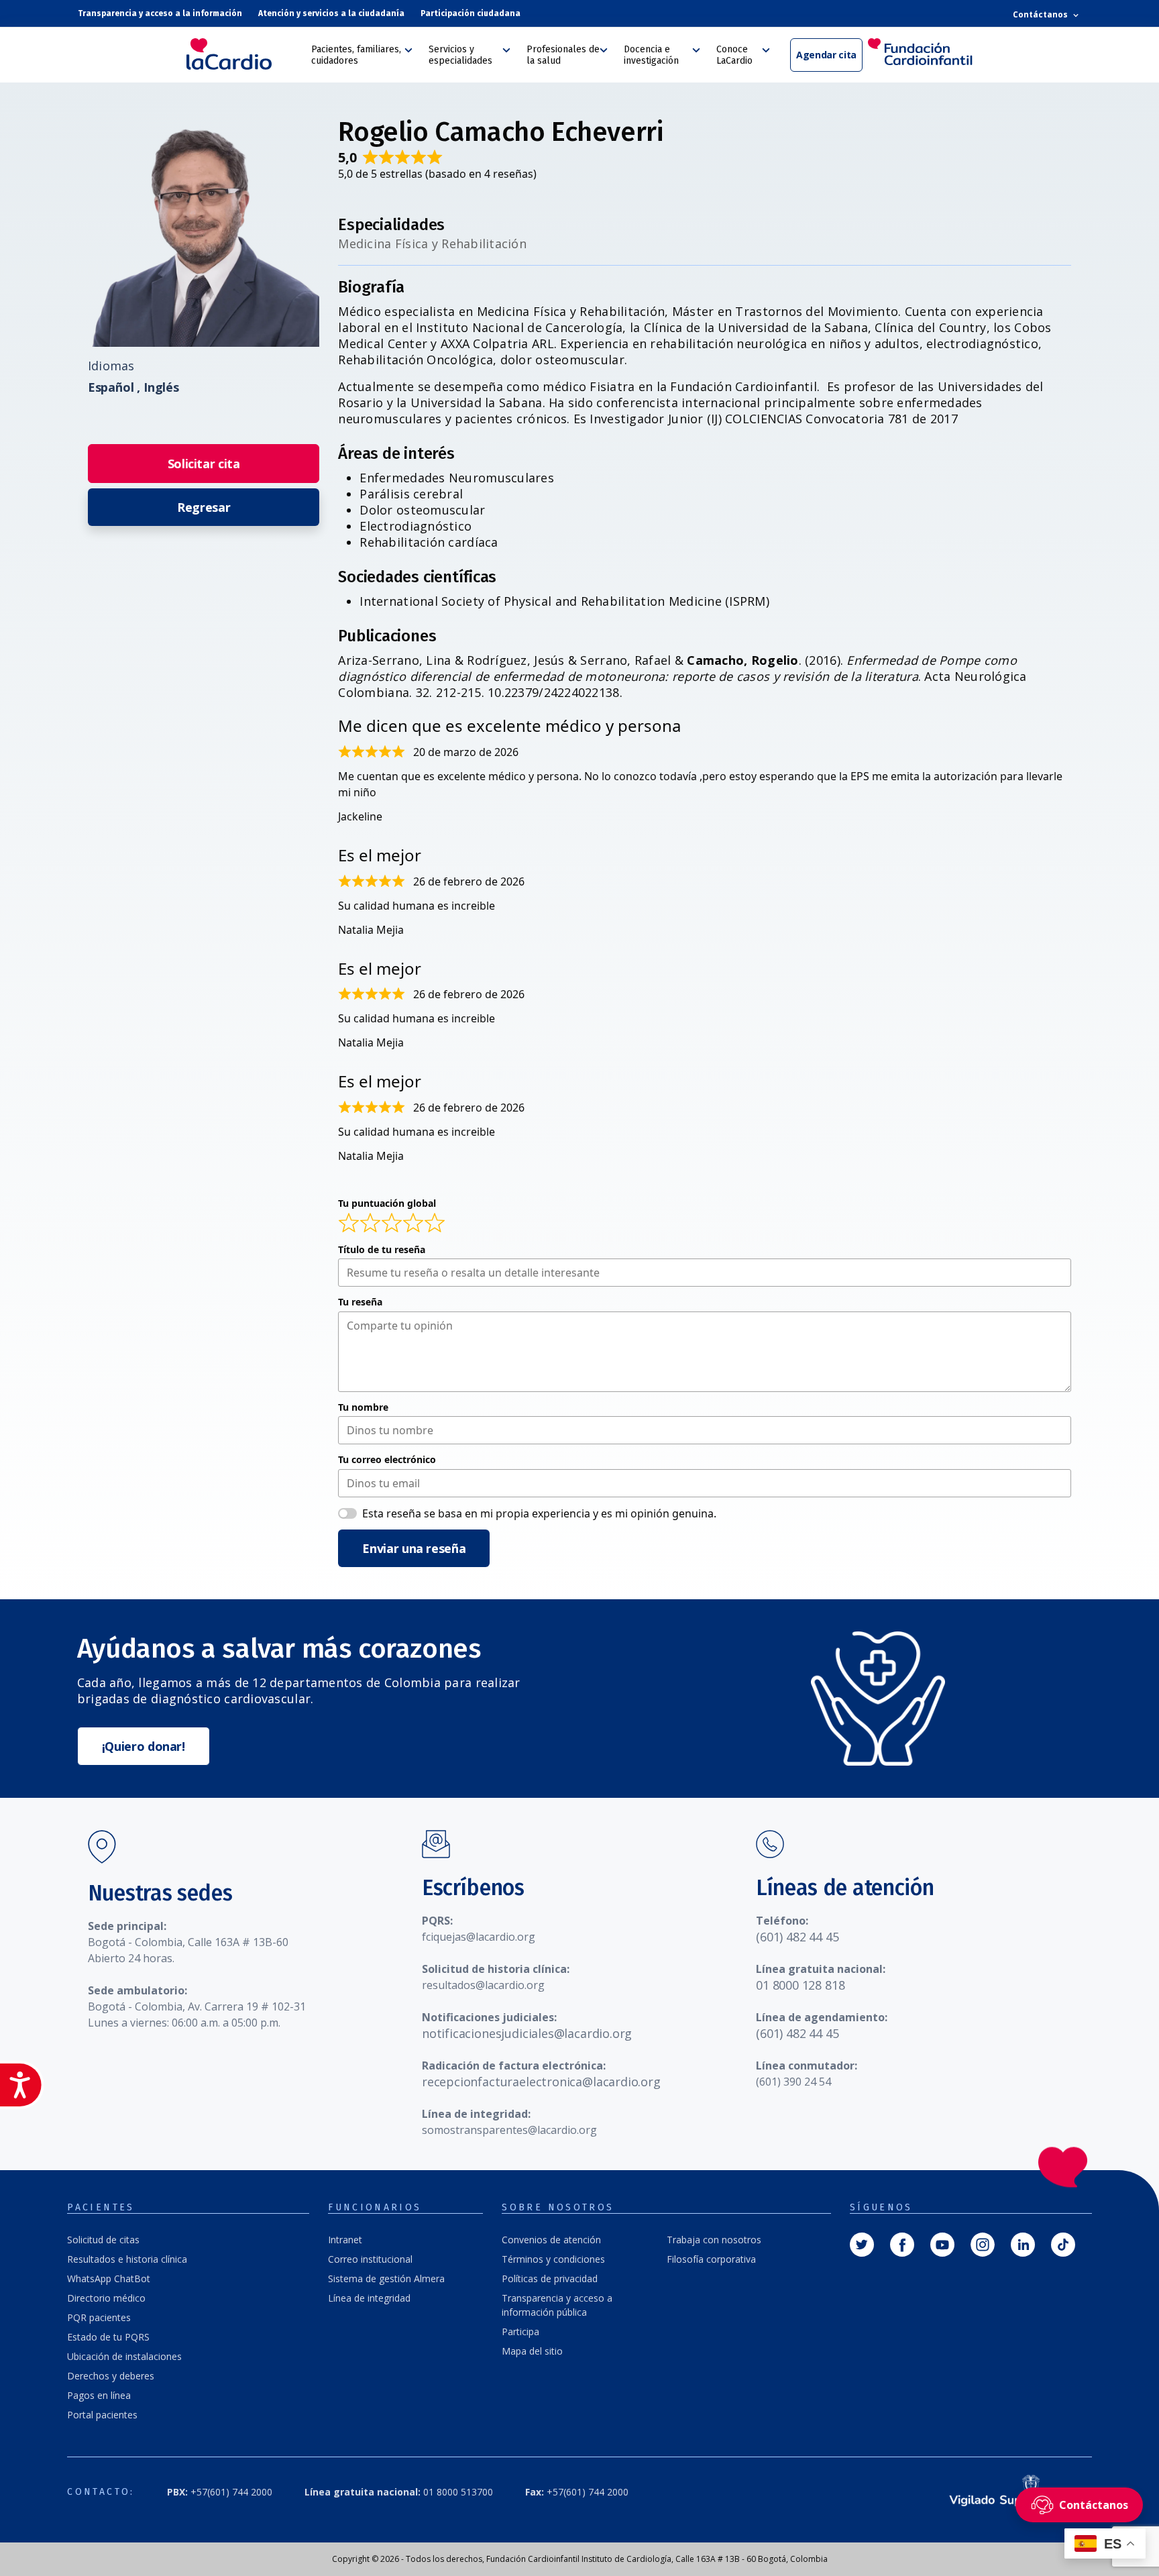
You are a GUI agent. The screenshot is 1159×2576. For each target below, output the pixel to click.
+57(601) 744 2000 (220, 2492)
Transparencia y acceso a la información (160, 13)
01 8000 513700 (399, 2492)
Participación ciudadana (471, 13)
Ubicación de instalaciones (124, 2356)
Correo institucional (370, 2259)
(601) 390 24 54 (793, 2082)
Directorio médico (106, 2298)
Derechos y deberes (111, 2376)
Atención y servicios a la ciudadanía (331, 13)
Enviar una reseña (414, 1548)
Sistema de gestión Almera (386, 2278)
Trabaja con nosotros (714, 2240)
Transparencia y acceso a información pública (557, 2305)
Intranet (345, 2240)
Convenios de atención (551, 2240)
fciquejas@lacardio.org (479, 1937)
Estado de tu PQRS (108, 2337)
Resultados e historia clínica (127, 2259)
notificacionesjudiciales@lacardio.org (527, 2033)
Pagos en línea (99, 2395)
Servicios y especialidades (460, 55)
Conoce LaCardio (734, 55)
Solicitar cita (204, 464)
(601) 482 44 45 (797, 1937)
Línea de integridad (369, 2298)
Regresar (204, 507)
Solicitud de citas (103, 2240)
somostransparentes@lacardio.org (509, 2130)
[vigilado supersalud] (1006, 2492)
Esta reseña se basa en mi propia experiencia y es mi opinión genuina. (539, 1513)
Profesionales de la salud (563, 55)
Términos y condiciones (553, 2259)
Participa (520, 2331)
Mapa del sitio (532, 2351)
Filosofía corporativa (711, 2259)
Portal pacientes (102, 2415)
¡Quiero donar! (144, 1746)
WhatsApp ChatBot (109, 2278)
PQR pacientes (99, 2317)
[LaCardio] (244, 54)
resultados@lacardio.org (483, 1985)
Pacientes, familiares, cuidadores (356, 55)
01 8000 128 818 (800, 1985)
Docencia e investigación (651, 55)
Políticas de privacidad (550, 2278)
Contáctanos (1042, 14)
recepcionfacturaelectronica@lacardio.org (541, 2082)
